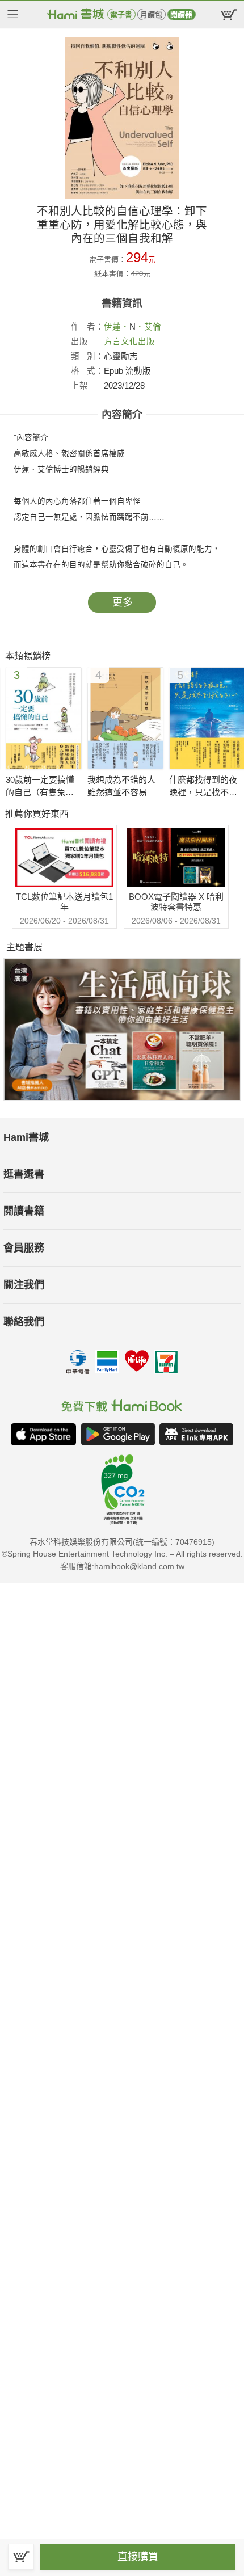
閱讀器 (181, 14)
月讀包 (151, 14)
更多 (123, 602)
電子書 (121, 14)
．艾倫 (148, 327)
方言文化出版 (129, 342)
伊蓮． (117, 327)
